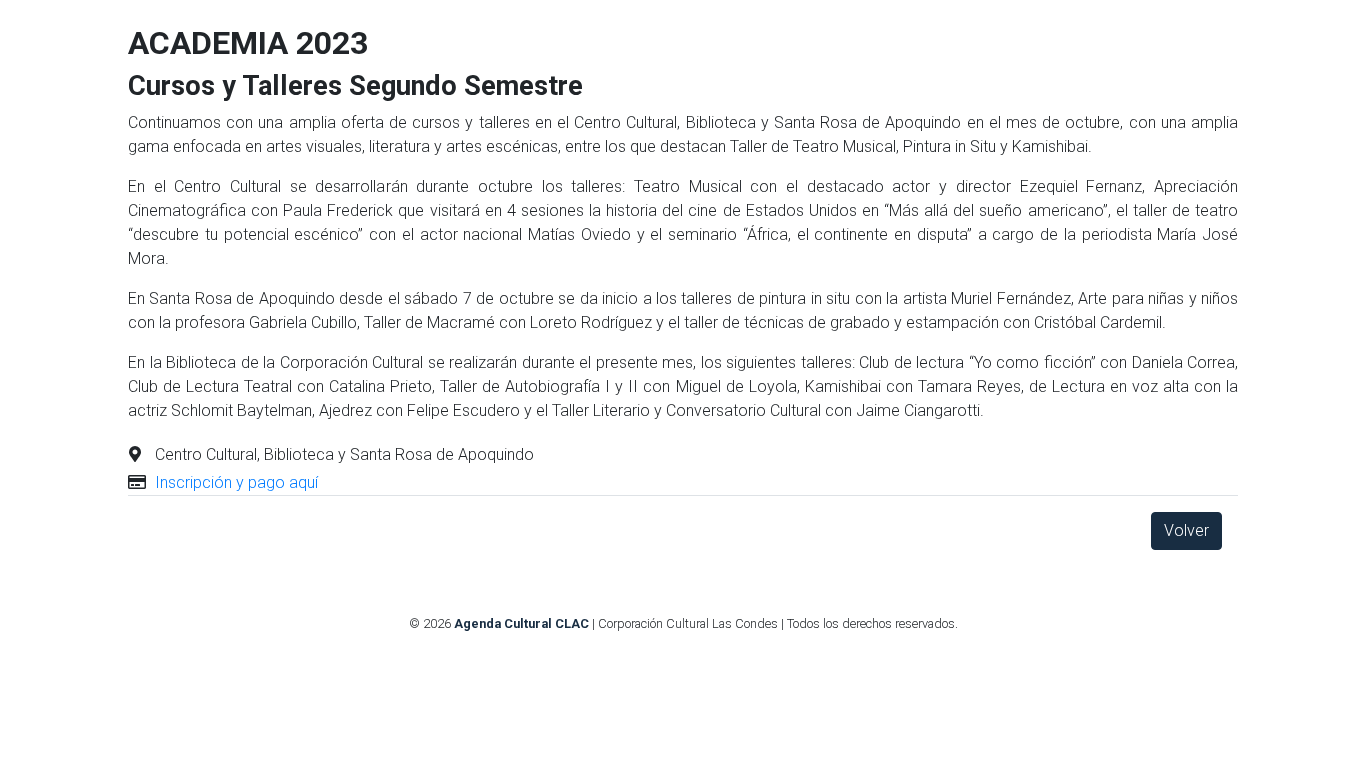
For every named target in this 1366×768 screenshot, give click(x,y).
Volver (1186, 530)
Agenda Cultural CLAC (521, 623)
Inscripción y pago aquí (236, 482)
